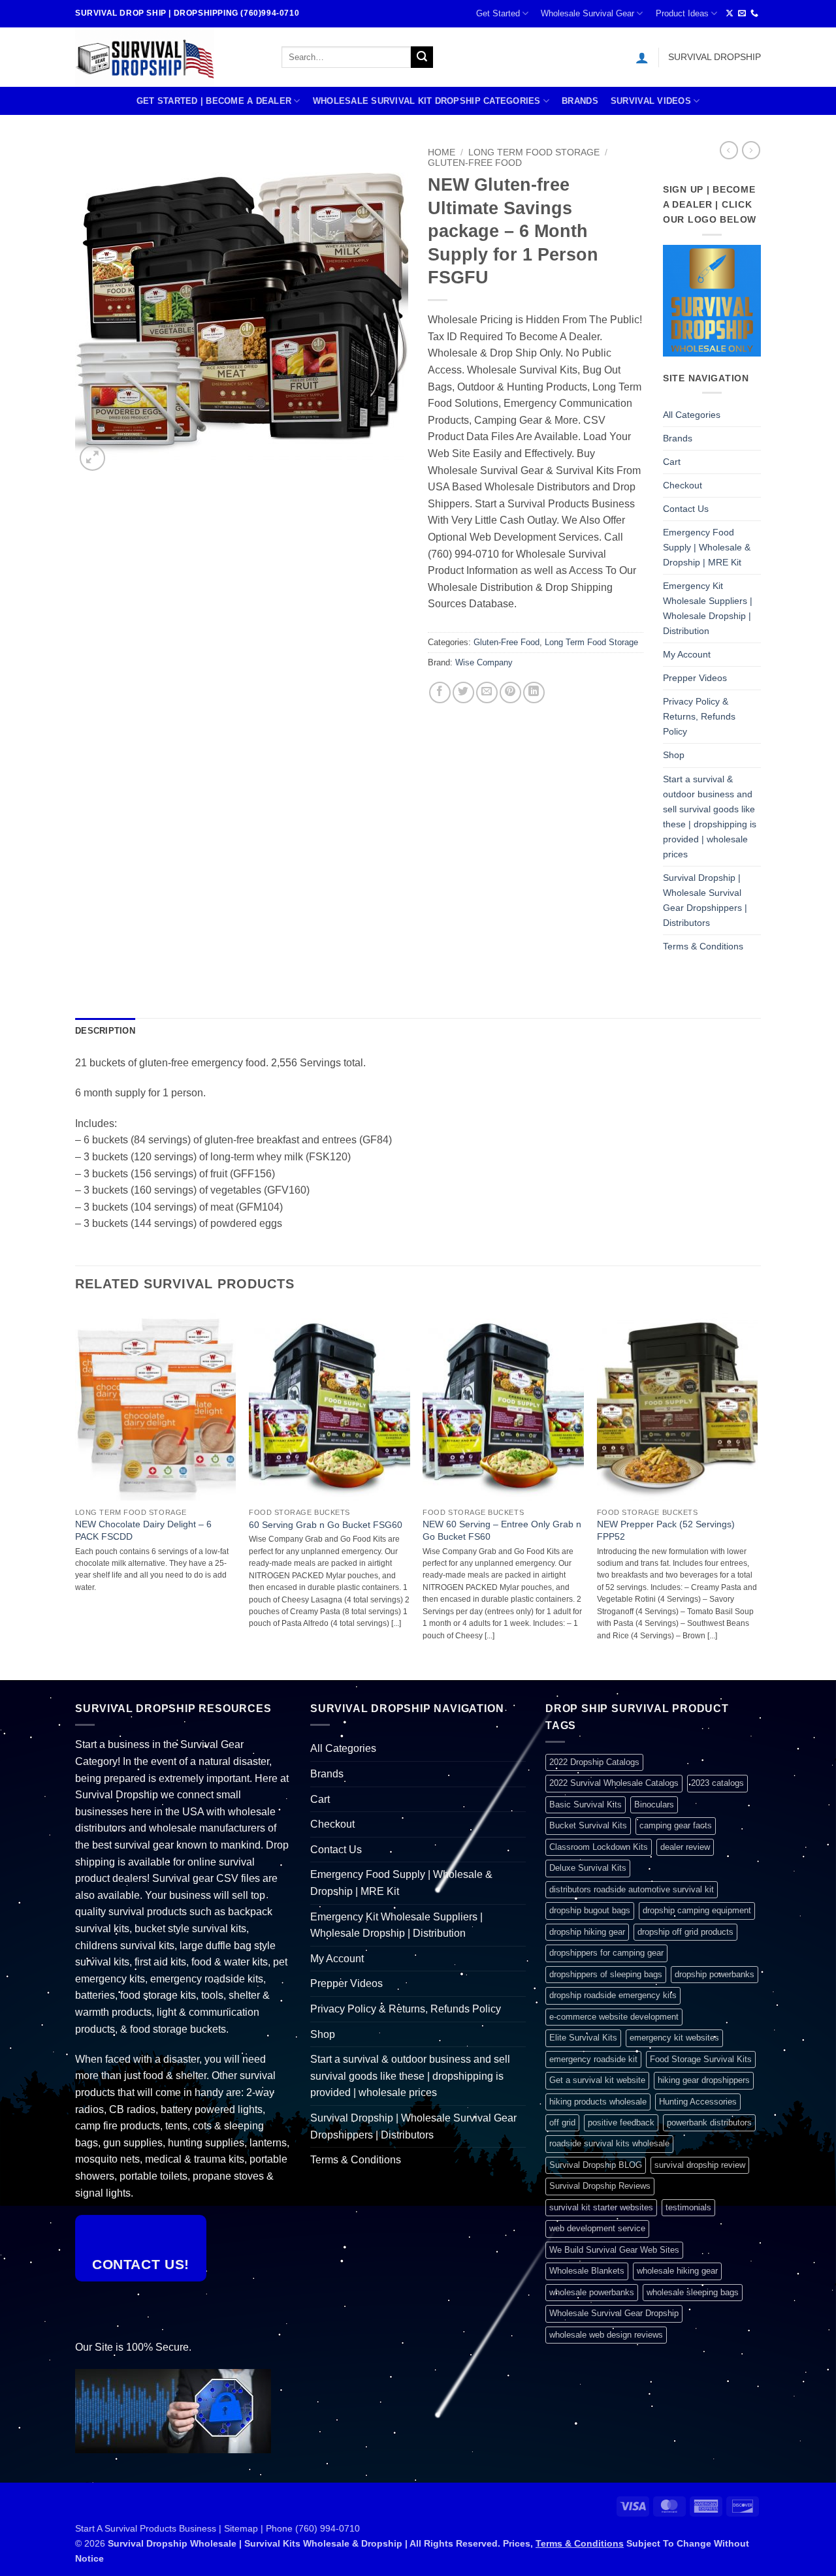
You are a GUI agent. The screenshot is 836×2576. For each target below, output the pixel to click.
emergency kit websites (674, 2038)
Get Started (498, 13)
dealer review (685, 1847)
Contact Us (686, 509)
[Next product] (729, 150)
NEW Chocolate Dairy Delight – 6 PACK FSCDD (143, 1530)
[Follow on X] (730, 14)
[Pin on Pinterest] (510, 692)
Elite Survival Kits (583, 2038)
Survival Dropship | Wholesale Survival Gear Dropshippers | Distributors (705, 900)
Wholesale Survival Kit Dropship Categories (427, 101)
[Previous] (76, 1493)
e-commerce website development (614, 2017)
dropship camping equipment (697, 1910)
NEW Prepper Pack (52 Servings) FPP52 (666, 1530)
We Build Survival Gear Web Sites (614, 2250)
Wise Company (484, 662)
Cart (672, 462)
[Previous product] (751, 150)
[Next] (757, 1493)
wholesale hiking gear (677, 2271)
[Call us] (754, 14)
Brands (580, 101)
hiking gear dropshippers (704, 2080)
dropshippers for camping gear (606, 1953)
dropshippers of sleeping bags (606, 1974)
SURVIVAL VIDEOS (651, 101)
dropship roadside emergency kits (613, 1995)
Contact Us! (141, 2264)
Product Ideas (682, 13)
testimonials (688, 2207)
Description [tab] (105, 1031)
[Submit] (422, 57)
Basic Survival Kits (586, 1805)
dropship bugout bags (590, 1910)
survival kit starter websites (601, 2207)
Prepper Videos (695, 678)
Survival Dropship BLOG (596, 2165)
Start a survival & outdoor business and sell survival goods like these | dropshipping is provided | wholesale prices (710, 817)
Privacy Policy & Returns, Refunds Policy (699, 716)
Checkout (683, 485)
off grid (562, 2123)
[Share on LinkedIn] (534, 692)
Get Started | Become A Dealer (214, 101)
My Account (687, 654)
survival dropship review (700, 2165)
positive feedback (621, 2123)
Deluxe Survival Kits (588, 1868)
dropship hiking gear (587, 1932)
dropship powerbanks (715, 1974)
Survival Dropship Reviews (600, 2186)
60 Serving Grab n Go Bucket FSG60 (326, 1525)
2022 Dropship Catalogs (594, 1762)
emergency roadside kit (593, 2059)
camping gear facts (676, 1825)
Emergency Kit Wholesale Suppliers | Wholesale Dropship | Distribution (708, 608)
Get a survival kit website (597, 2080)
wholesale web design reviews (606, 2335)
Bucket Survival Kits (588, 1825)
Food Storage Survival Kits (701, 2059)
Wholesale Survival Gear (587, 13)
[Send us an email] (742, 14)
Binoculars (654, 1805)
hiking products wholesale (598, 2102)
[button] (642, 57)
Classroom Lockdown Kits (599, 1847)
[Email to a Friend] (487, 692)
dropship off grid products (685, 1932)
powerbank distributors (709, 2123)
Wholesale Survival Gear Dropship (614, 2313)
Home (442, 152)
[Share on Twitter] (463, 692)
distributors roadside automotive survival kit (632, 1889)
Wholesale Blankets (587, 2271)
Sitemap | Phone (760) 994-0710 (292, 2528)
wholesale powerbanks (592, 2292)
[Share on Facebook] (440, 692)
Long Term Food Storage (534, 152)
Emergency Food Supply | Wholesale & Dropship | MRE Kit (707, 547)
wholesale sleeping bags (693, 2292)
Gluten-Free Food (475, 163)
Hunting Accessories (698, 2102)
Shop (674, 755)
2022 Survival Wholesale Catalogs (614, 1783)
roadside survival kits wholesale (609, 2143)
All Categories (692, 415)
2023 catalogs (717, 1783)
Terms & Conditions (703, 946)
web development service (597, 2228)
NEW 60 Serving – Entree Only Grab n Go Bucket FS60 (502, 1530)
